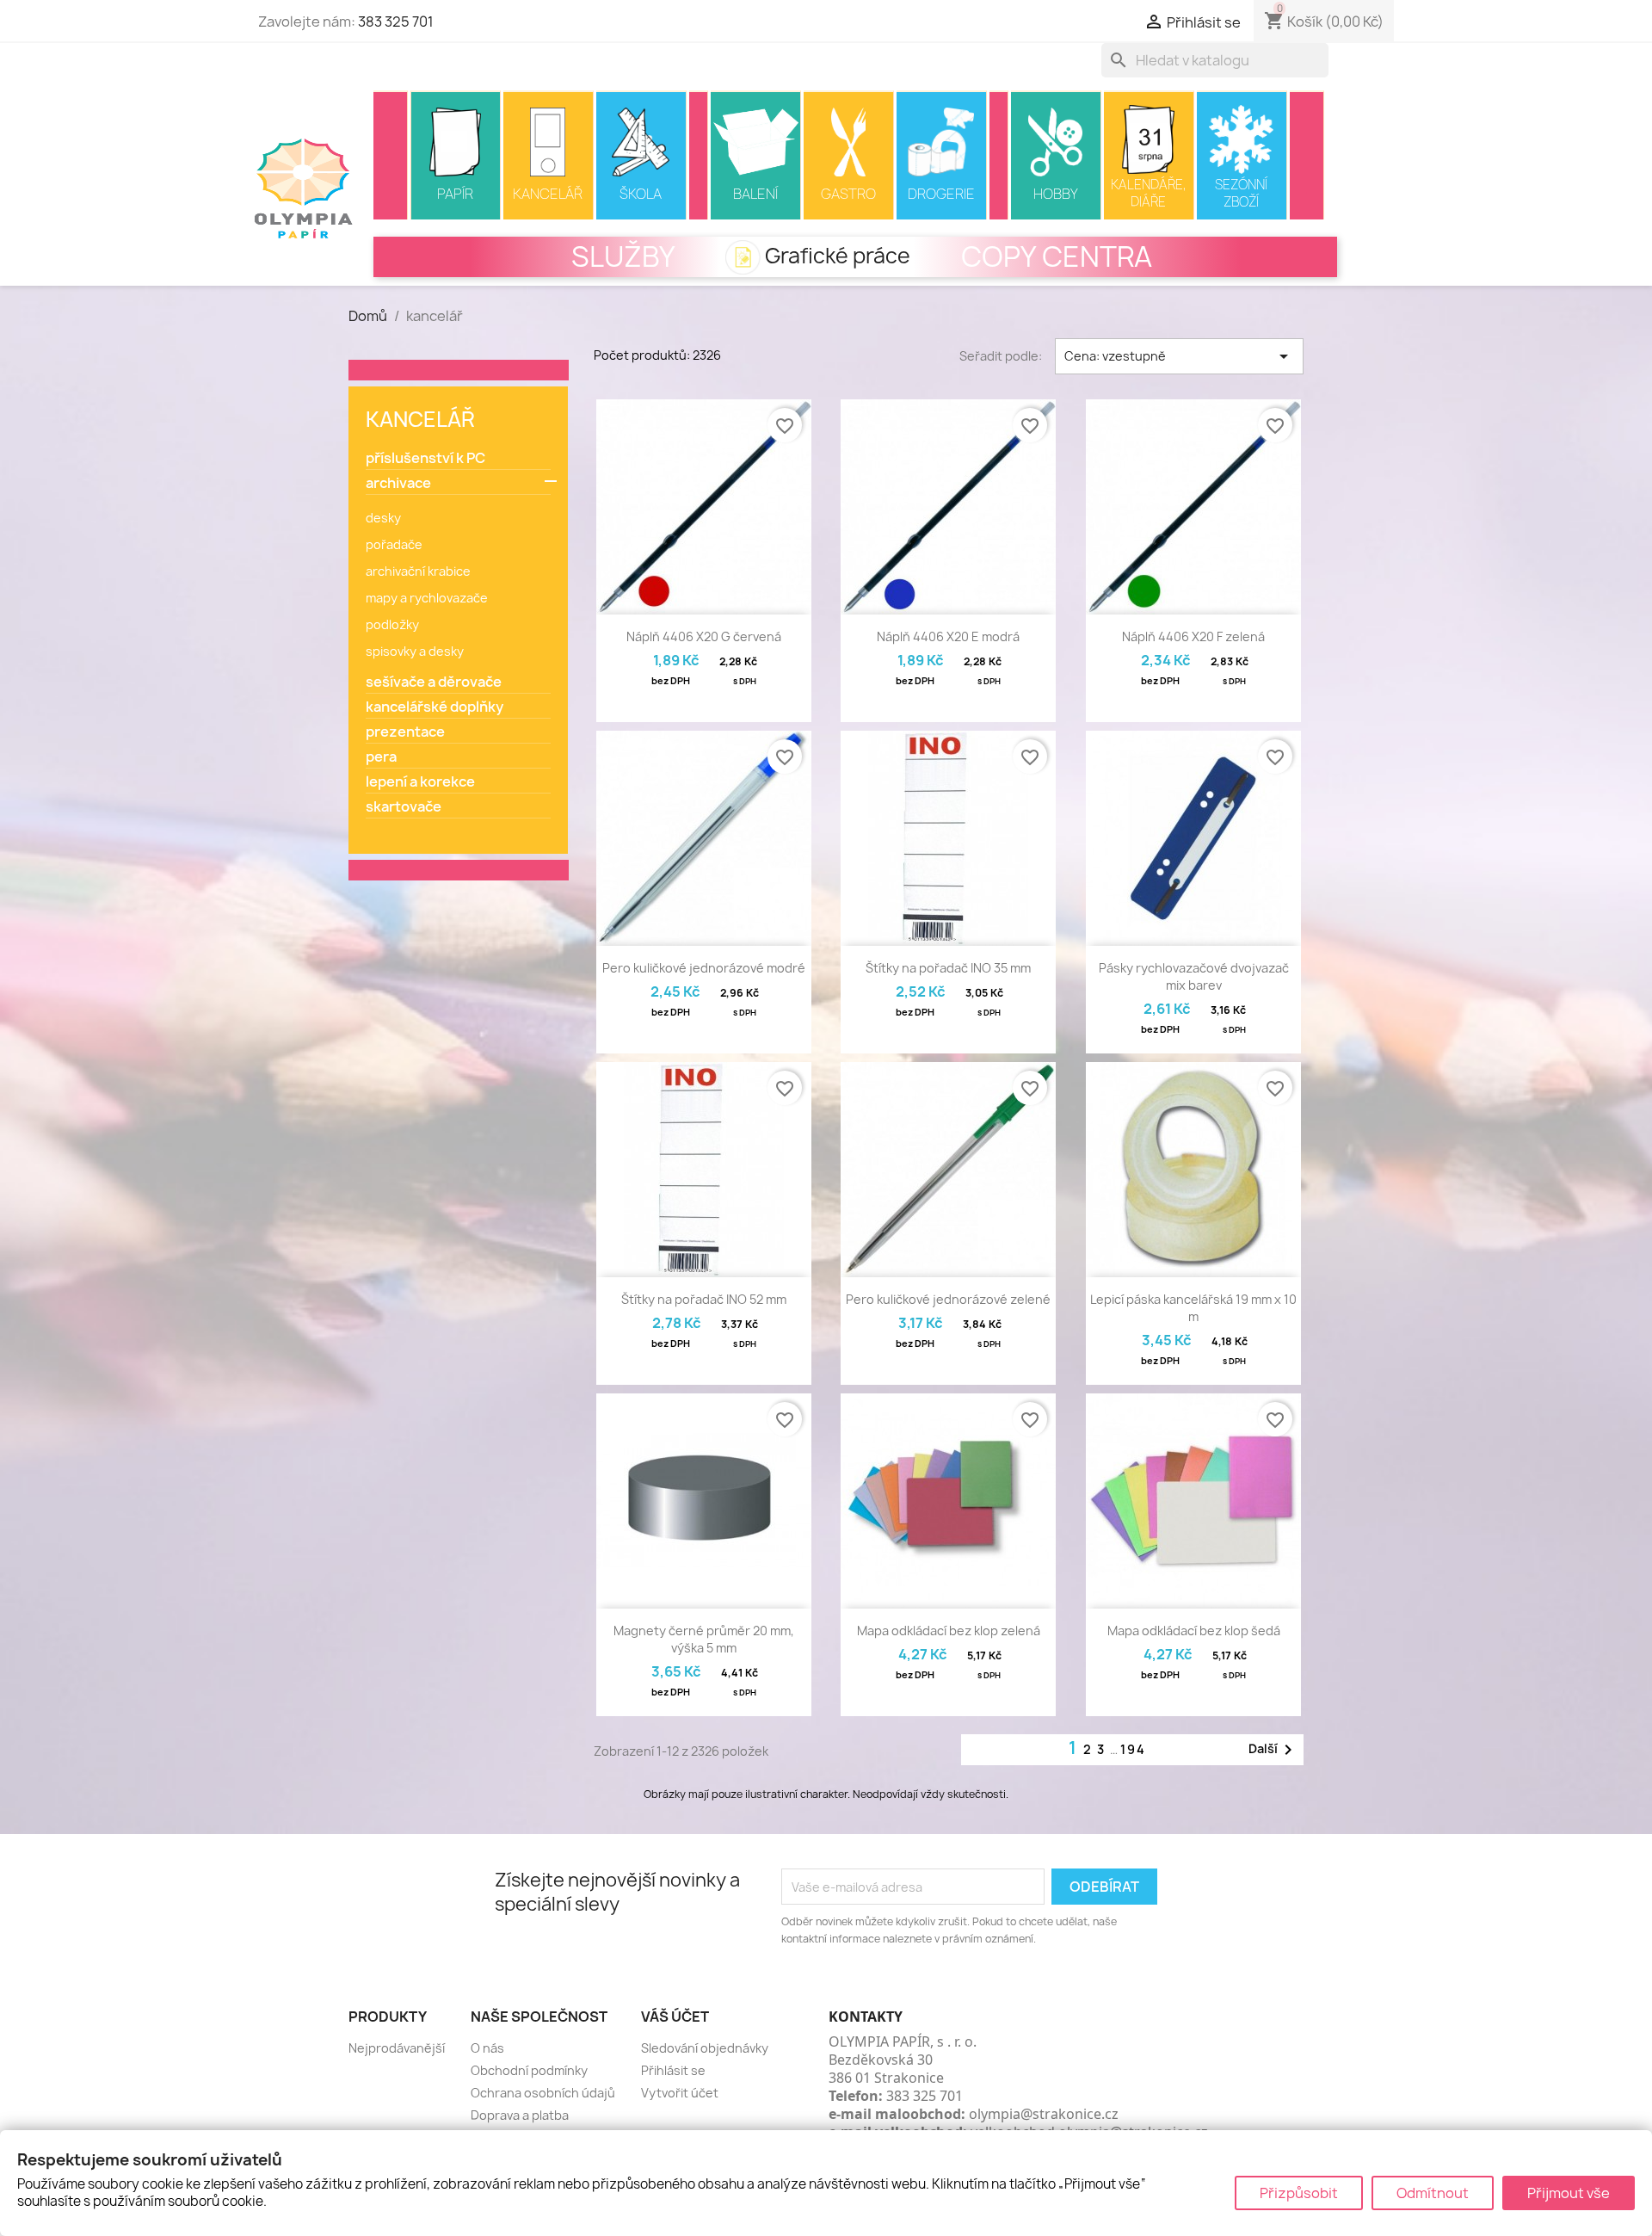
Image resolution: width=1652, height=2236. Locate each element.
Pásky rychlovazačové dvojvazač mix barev (1194, 976)
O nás (487, 2048)
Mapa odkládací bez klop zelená (949, 1631)
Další (1273, 1750)
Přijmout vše (1569, 2193)
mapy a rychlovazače (427, 598)
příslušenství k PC (425, 458)
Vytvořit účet (680, 2093)
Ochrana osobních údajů (543, 2093)
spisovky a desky (415, 651)
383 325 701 (396, 22)
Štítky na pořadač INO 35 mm (948, 968)
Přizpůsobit (1299, 2193)
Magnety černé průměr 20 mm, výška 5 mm (704, 1639)
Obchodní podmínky (529, 2070)
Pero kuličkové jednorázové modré (704, 968)
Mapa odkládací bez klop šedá (1194, 1631)
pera (381, 757)
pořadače (394, 544)
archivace (398, 483)
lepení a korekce (420, 782)
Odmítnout (1433, 2193)
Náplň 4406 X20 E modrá (948, 636)
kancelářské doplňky (435, 707)
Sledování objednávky (705, 2048)
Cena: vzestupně (1179, 356)
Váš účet (675, 2017)
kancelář (420, 419)
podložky (392, 624)
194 (1133, 1749)
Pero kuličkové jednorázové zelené (948, 1299)
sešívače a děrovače (434, 682)
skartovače (404, 807)
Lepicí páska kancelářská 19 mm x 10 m (1193, 1308)
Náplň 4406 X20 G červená (704, 636)
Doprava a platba (520, 2115)
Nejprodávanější (397, 2048)
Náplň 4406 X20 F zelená (1193, 636)
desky (383, 518)
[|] (391, 155)
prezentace (405, 732)
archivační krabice (418, 571)
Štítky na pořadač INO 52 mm (704, 1299)
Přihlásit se (673, 2070)
